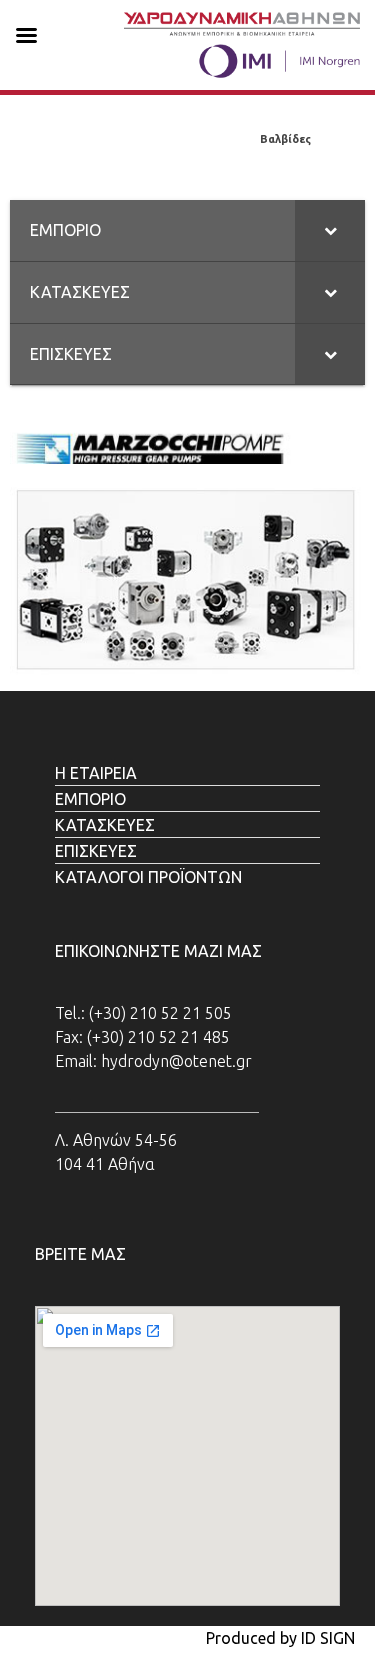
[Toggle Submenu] (330, 230)
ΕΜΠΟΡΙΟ (67, 139)
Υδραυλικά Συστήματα (177, 139)
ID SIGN (328, 1638)
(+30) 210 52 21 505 (160, 1013)
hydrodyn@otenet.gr (176, 1061)
